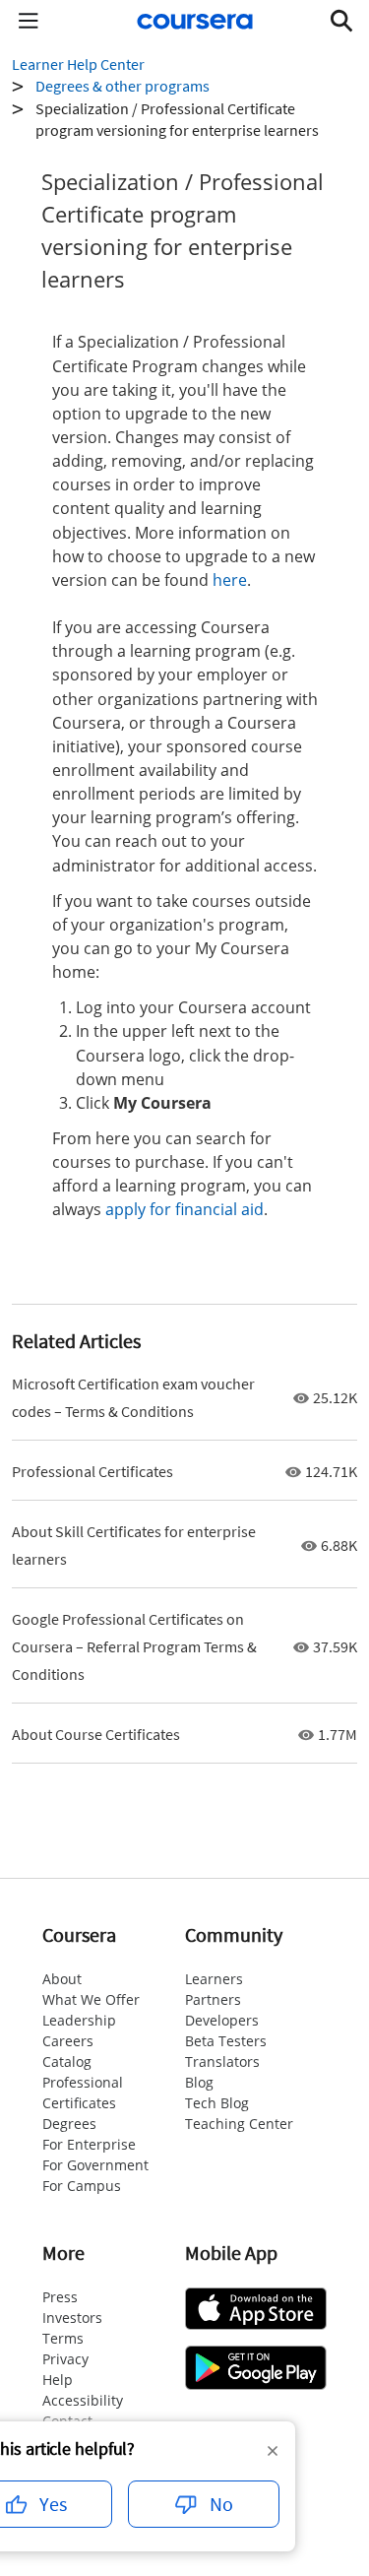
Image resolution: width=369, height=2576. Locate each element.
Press (60, 2297)
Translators (222, 2061)
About (62, 1979)
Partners (213, 1999)
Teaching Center (239, 2124)
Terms (63, 2338)
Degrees (69, 2124)
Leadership (79, 2020)
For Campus (82, 2186)
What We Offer (91, 1999)
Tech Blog (217, 2103)
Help (58, 2380)
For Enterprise (89, 2144)
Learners (214, 1979)
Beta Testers (226, 2041)
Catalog (67, 2061)
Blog (199, 2082)
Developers (222, 2020)
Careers (68, 2041)
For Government (95, 2165)
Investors (72, 2318)
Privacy (65, 2359)
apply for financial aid (184, 1209)
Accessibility (83, 2400)
